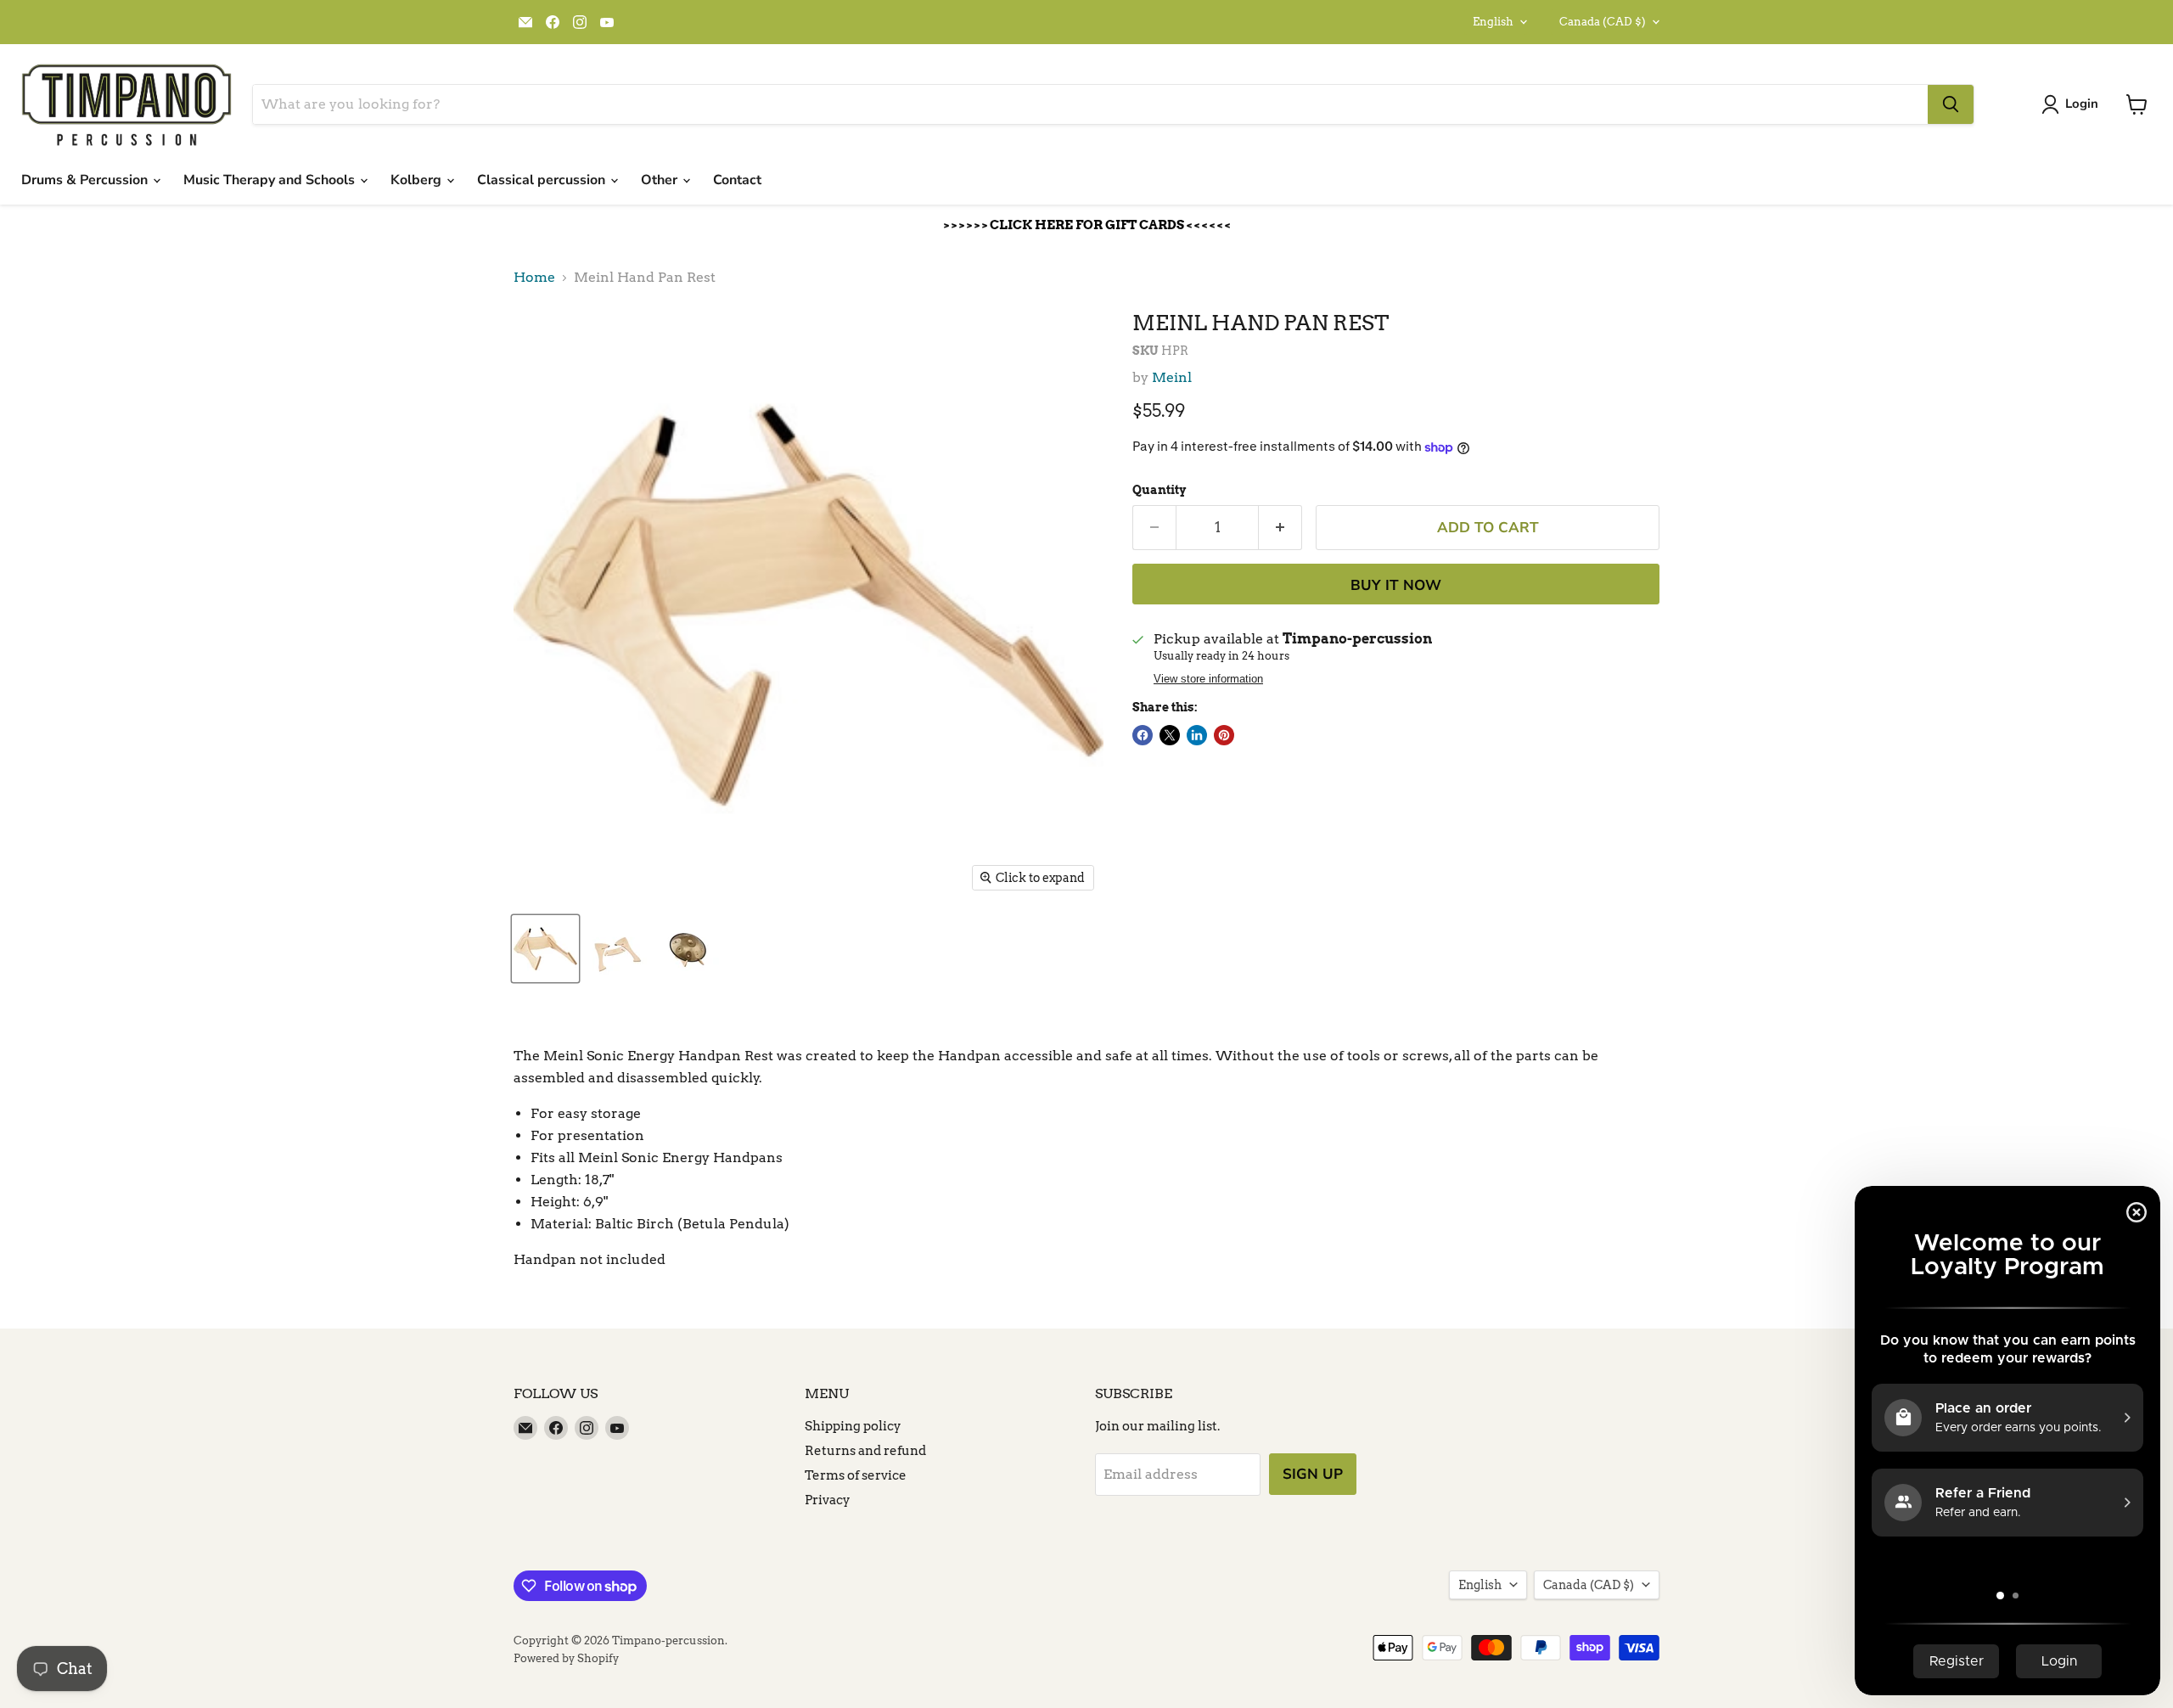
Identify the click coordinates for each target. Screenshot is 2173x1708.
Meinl (1172, 377)
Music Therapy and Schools (271, 180)
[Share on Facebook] (1143, 735)
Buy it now (1396, 585)
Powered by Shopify (566, 1658)
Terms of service (856, 1475)
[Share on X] (1170, 735)
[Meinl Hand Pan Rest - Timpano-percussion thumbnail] (545, 949)
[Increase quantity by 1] (1280, 528)
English (1493, 22)
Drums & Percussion (86, 180)
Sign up (1313, 1474)
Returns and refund (865, 1451)
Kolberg (418, 180)
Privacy (828, 1500)
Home (534, 278)
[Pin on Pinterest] (1224, 735)
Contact (737, 180)
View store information (1208, 679)
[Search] (1951, 104)
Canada (1603, 22)
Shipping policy (853, 1426)
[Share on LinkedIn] (1197, 735)
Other (661, 180)
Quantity (1159, 490)
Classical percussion (543, 180)
